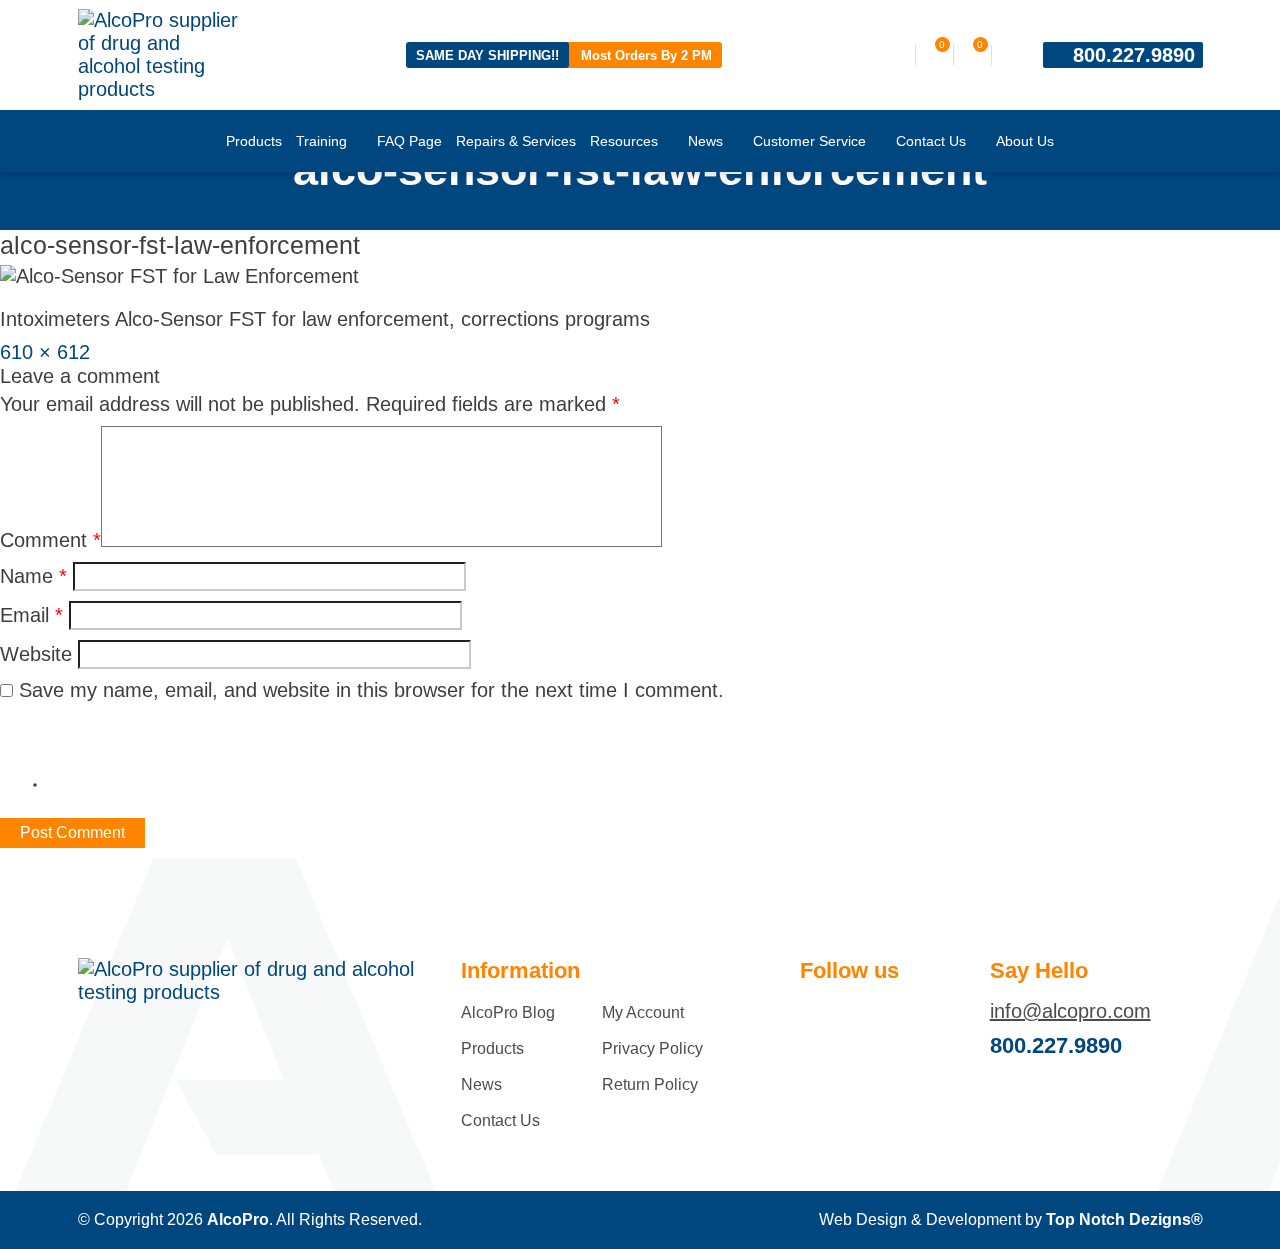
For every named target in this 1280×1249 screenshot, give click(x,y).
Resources (624, 141)
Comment (50, 540)
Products (254, 141)
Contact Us (931, 141)
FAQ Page (409, 141)
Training (321, 141)
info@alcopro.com (1070, 1011)
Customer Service (809, 141)
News (705, 141)
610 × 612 (45, 352)
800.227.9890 (1134, 55)
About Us (1025, 141)
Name (33, 576)
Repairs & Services (516, 141)
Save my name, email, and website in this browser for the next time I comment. (371, 690)
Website (36, 654)
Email (31, 615)
